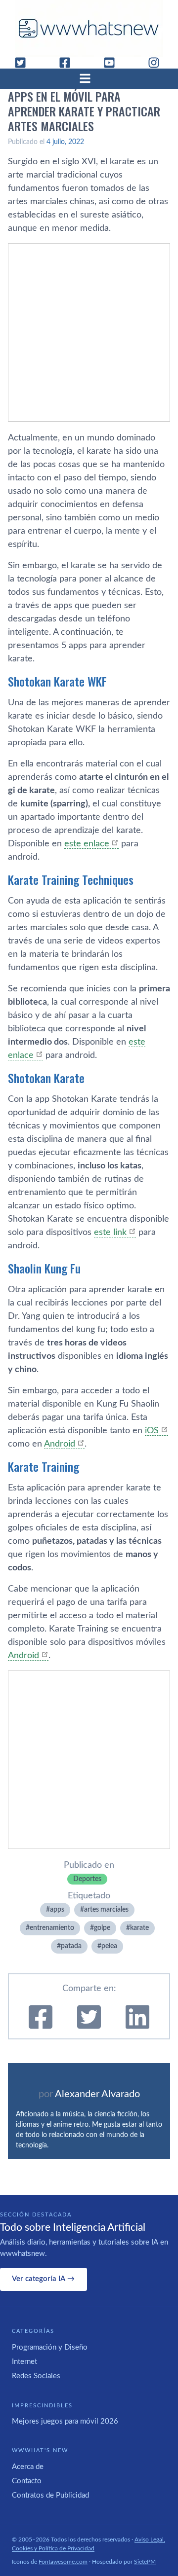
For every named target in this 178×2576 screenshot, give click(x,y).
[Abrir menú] (89, 78)
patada (71, 1946)
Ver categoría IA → (43, 2279)
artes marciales (106, 1910)
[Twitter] (24, 63)
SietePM (145, 2562)
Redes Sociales (36, 2376)
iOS (152, 1431)
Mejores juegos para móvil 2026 (65, 2421)
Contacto (27, 2481)
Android (60, 1444)
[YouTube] (113, 63)
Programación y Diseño (50, 2347)
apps (57, 1910)
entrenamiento (52, 1928)
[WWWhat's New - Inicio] (89, 28)
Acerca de (28, 2467)
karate (139, 1928)
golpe (102, 1928)
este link (110, 1233)
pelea (109, 1946)
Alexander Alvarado (97, 2094)
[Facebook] (69, 63)
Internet (24, 2362)
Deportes (87, 1879)
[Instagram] (158, 63)
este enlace (87, 844)
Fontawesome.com (63, 2562)
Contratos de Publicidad (50, 2495)
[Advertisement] (89, 332)
